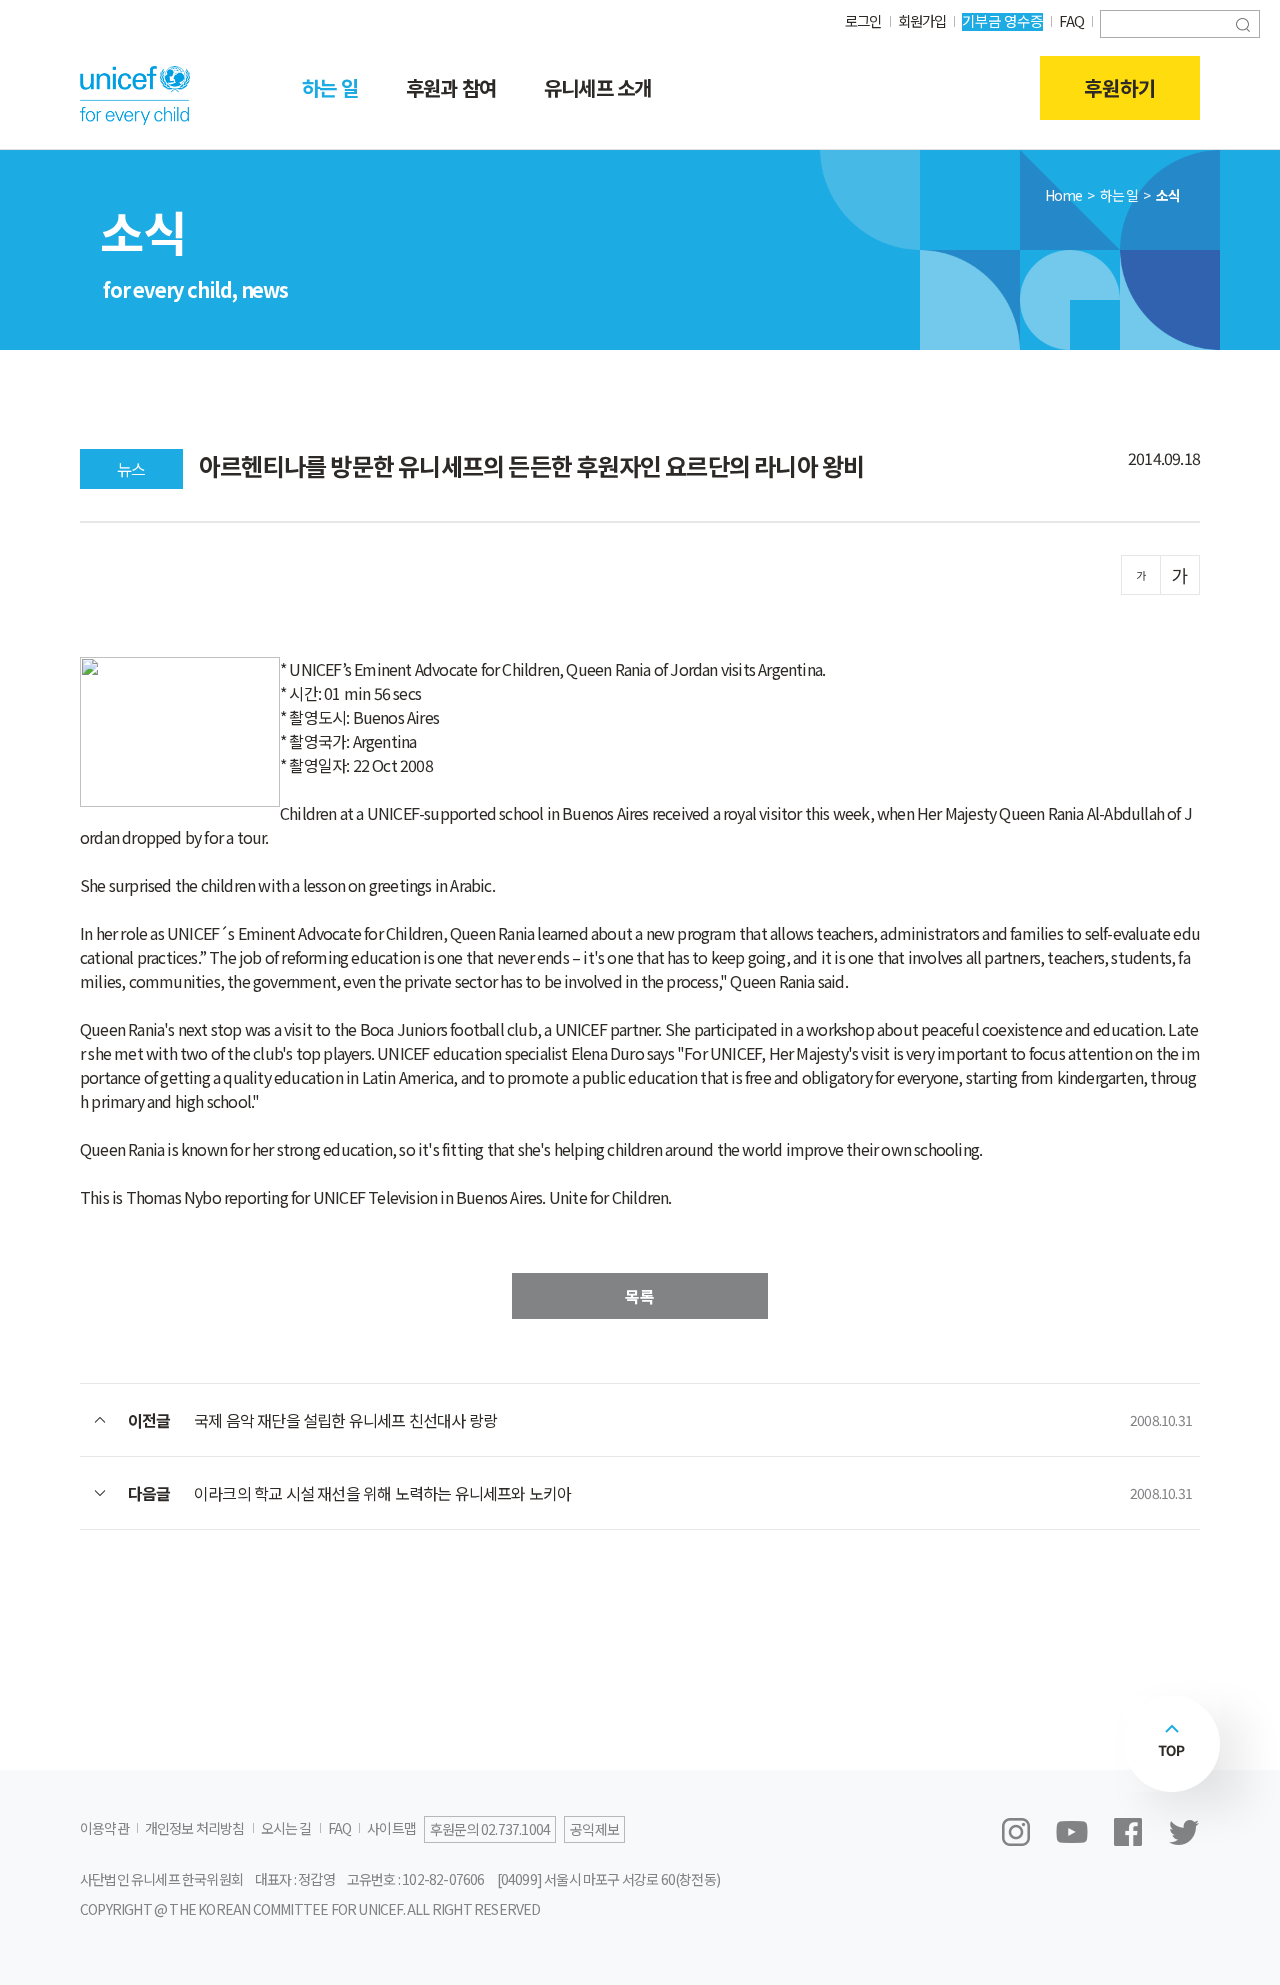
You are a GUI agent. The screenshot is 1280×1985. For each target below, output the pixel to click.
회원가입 (922, 20)
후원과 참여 (451, 87)
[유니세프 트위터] (1184, 1832)
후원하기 (1120, 87)
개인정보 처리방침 (195, 1828)
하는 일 (330, 87)
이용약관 (104, 1828)
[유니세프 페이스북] (1128, 1832)
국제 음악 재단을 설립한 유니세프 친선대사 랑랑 (345, 1420)
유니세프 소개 (597, 87)
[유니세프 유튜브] (1072, 1832)
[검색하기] (1243, 22)
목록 (640, 1296)
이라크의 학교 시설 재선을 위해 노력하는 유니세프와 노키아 (382, 1493)
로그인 (863, 20)
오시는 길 (286, 1828)
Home (1064, 195)
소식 (1168, 195)
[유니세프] (135, 95)
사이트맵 (391, 1828)
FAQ (1071, 20)
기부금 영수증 (1002, 20)
